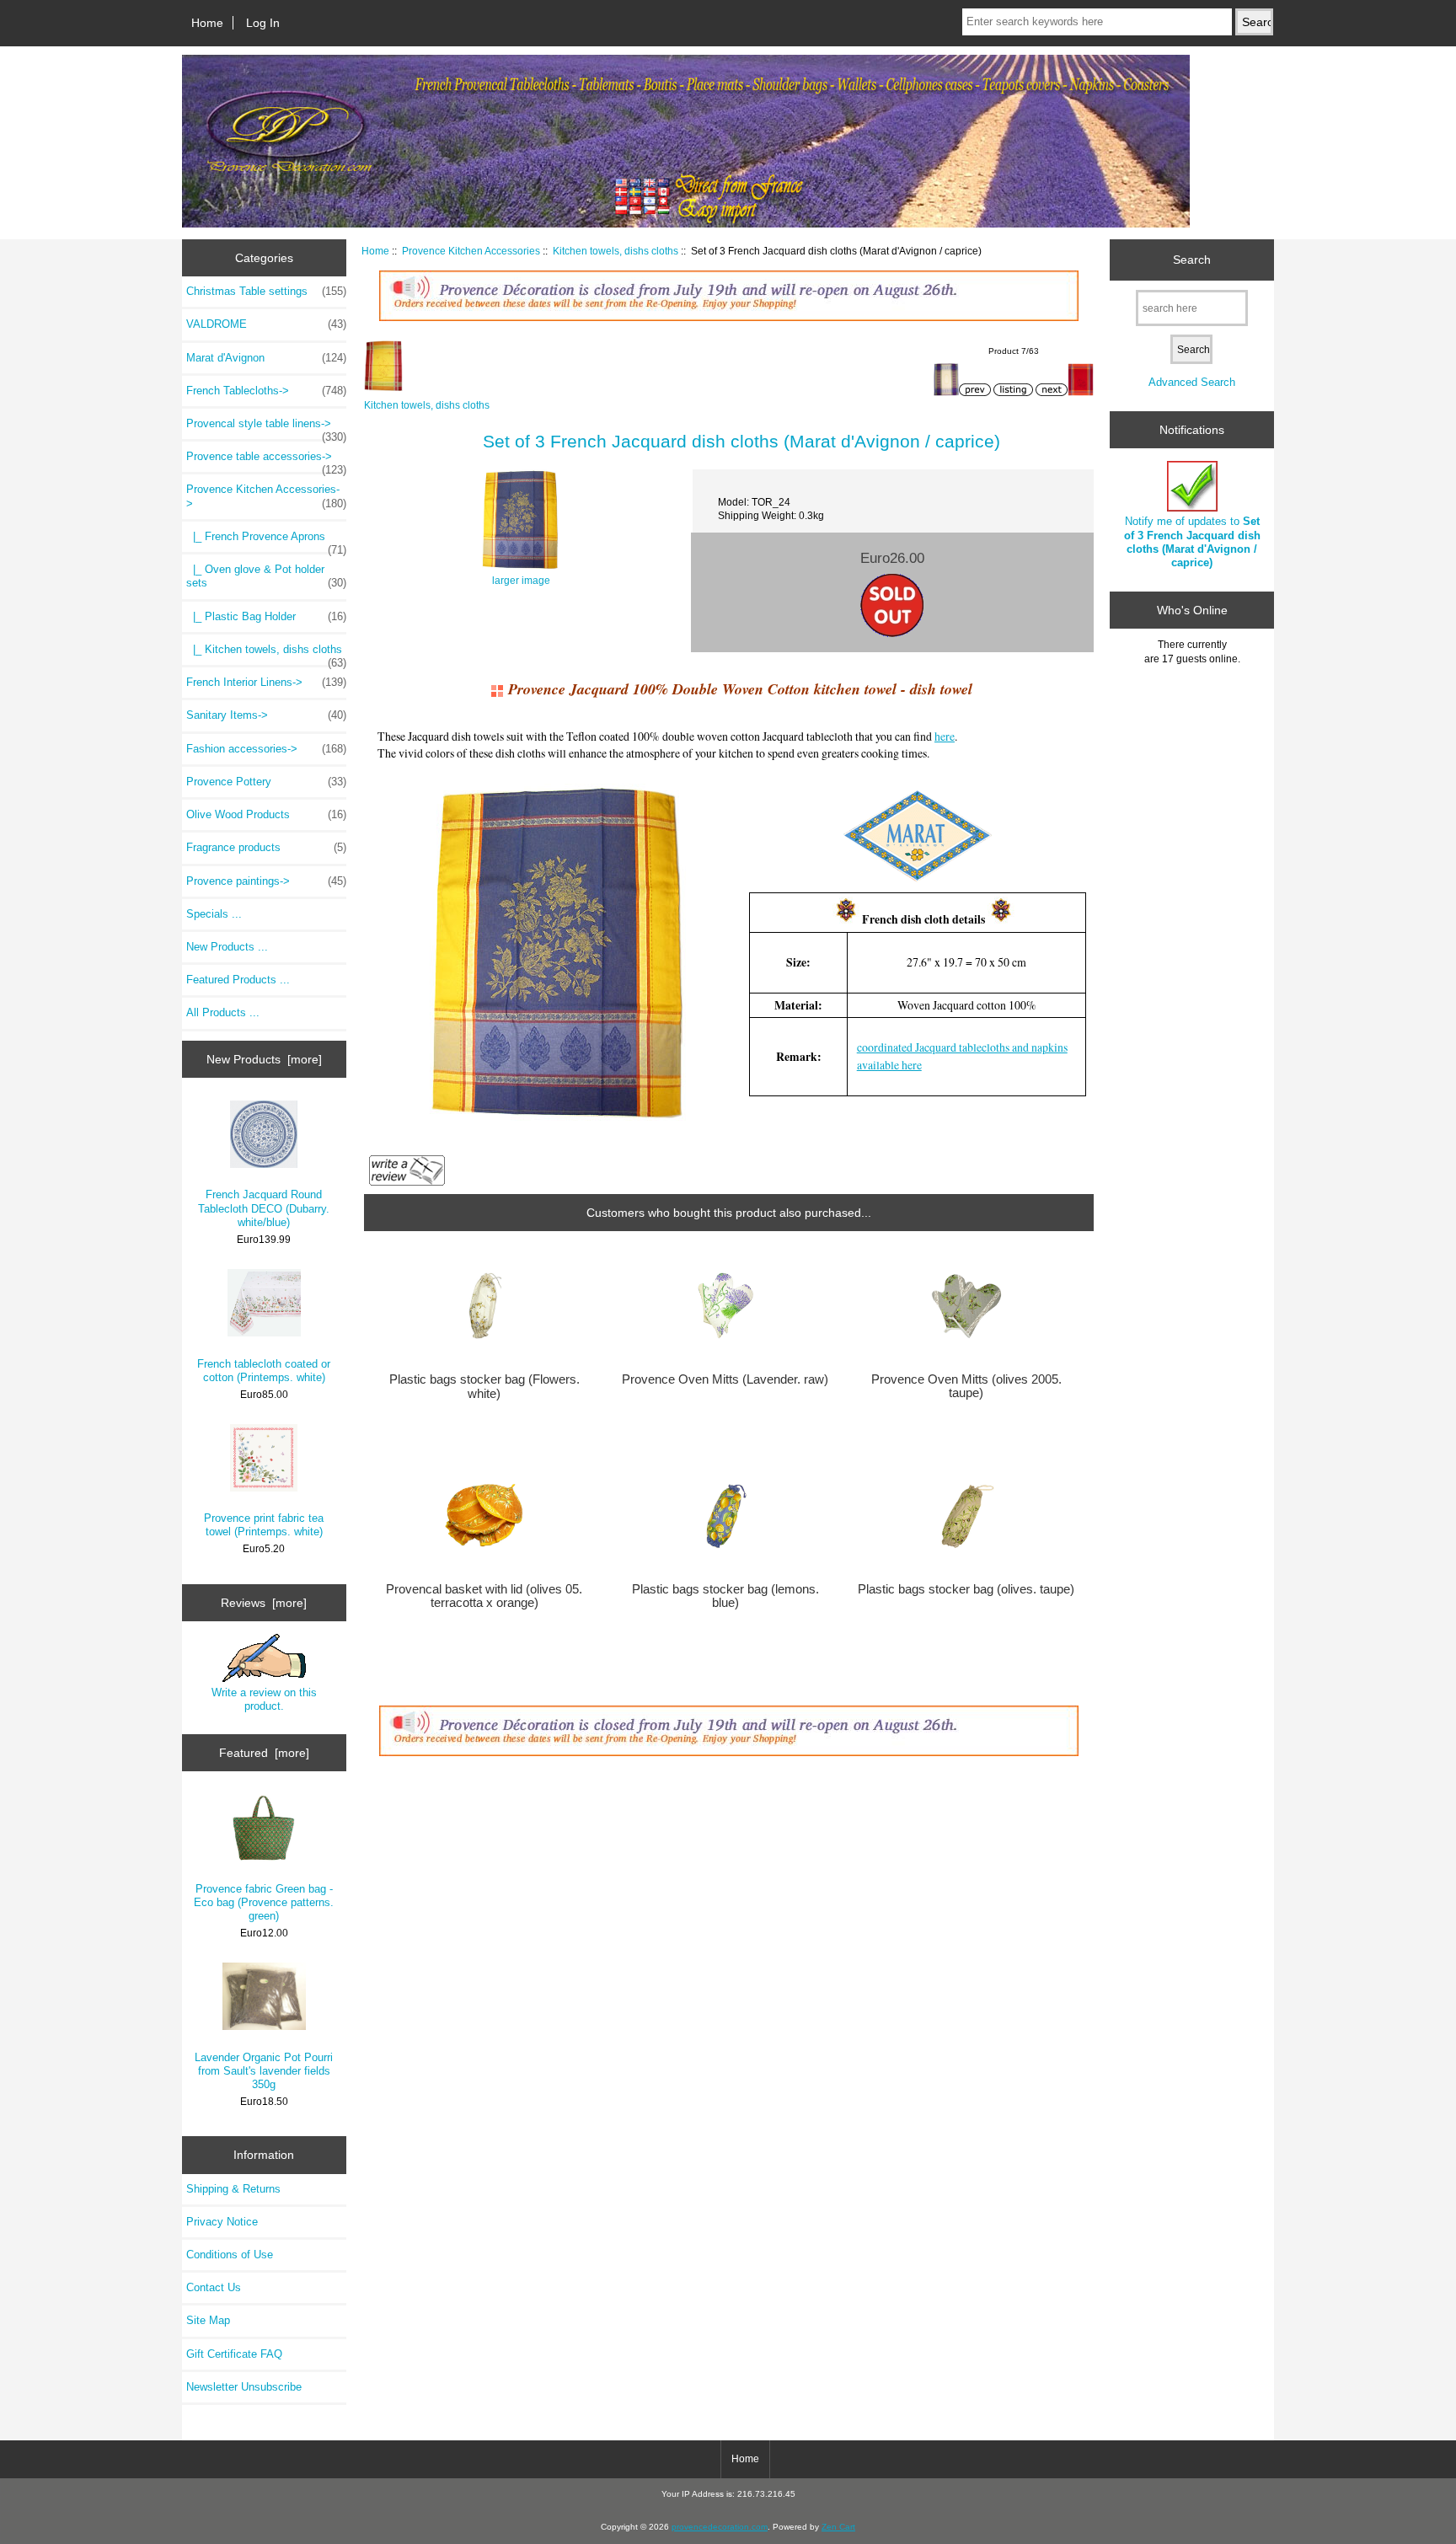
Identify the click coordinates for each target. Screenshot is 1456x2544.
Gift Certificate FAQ (234, 2354)
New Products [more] (264, 1059)
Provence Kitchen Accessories (471, 251)
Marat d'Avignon (266, 358)
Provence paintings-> (266, 881)
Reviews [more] (264, 1603)
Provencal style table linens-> (266, 428)
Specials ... (214, 914)
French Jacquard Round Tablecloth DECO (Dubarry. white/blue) (264, 1208)
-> (266, 496)
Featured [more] (264, 1753)
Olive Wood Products (266, 814)
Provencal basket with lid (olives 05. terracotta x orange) (484, 1596)
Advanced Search (1192, 382)
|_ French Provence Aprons (266, 541)
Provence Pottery (266, 782)
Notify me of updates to (1192, 542)
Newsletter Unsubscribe (244, 2387)
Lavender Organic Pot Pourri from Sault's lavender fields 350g (264, 2071)
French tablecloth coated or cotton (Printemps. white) (264, 1371)
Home (207, 23)
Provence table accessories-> (266, 461)
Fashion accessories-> (266, 749)
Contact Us (214, 2287)
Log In (263, 23)
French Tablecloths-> (266, 391)
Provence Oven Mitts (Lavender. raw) (725, 1379)
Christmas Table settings (266, 291)
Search (1192, 260)
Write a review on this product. (264, 1699)
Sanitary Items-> (266, 715)
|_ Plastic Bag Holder (266, 616)
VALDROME (266, 324)
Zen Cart (838, 2527)
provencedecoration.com (720, 2527)
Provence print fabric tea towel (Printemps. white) (264, 1525)
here (945, 736)
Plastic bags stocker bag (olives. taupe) (966, 1589)
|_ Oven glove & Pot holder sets (266, 576)
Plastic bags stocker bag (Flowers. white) (484, 1386)
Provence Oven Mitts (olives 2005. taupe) (966, 1386)
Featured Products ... (238, 980)
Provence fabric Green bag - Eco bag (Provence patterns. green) (264, 1902)
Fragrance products (266, 847)
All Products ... (223, 1012)
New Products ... (227, 947)
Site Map (208, 2320)
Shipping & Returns (233, 2189)
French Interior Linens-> (266, 682)
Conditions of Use (230, 2255)
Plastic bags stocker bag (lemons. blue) (725, 1596)
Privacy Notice (222, 2222)
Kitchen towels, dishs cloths (616, 251)
